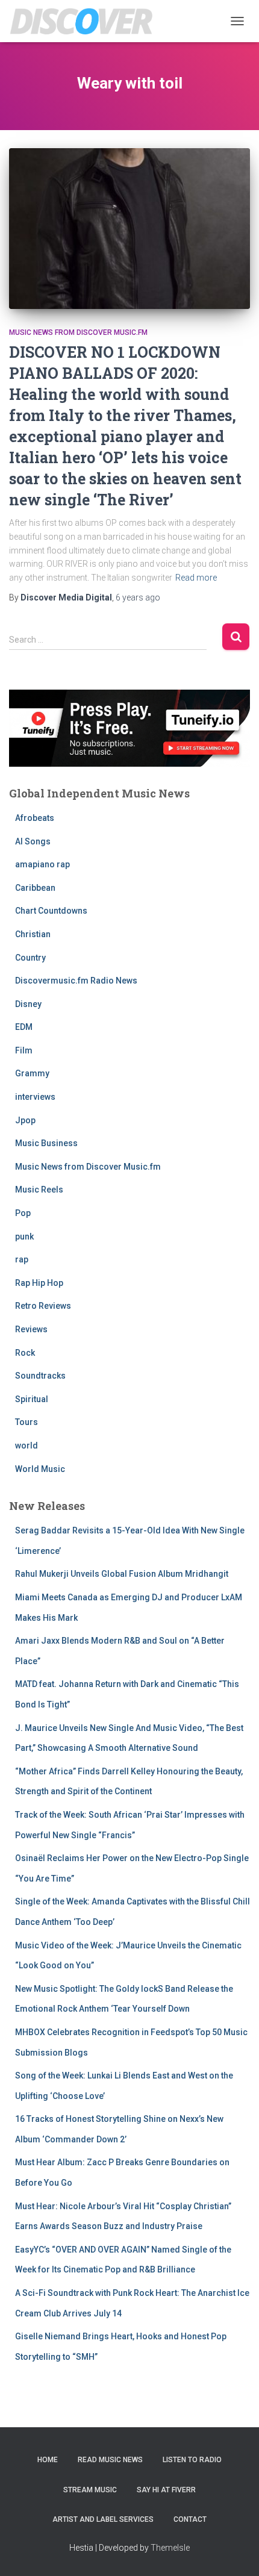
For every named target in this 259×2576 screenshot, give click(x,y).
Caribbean (35, 888)
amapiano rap (42, 864)
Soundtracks (40, 1376)
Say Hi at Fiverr (166, 2490)
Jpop (25, 1120)
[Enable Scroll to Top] (235, 2552)
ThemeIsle (170, 2548)
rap (22, 1259)
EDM (24, 1027)
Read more (196, 578)
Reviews (31, 1329)
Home (48, 2460)
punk (24, 1237)
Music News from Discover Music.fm (78, 332)
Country (30, 958)
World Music (40, 1469)
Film (24, 1050)
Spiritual (32, 1399)
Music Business (46, 1143)
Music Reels (39, 1190)
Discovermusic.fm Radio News (76, 981)
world (27, 1445)
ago (138, 597)
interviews (35, 1097)
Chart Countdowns (51, 911)
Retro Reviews (43, 1306)
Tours (27, 1422)
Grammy (32, 1073)
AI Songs (33, 841)
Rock (25, 1353)
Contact (190, 2519)
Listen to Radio (192, 2460)
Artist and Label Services (103, 2519)
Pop (23, 1213)
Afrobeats (35, 818)
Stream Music (90, 2490)
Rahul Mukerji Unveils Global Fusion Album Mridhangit (122, 1574)
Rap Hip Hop (39, 1283)
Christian (33, 934)
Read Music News (110, 2460)
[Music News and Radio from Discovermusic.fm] (86, 21)
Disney (28, 1004)
